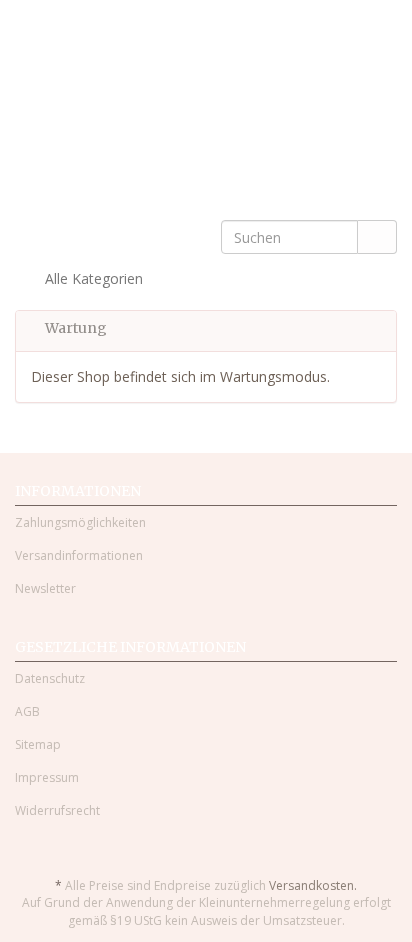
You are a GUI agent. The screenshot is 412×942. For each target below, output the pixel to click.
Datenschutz (50, 678)
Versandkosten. (313, 885)
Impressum (47, 777)
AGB (27, 711)
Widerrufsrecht (57, 810)
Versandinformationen (79, 555)
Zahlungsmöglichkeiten (80, 522)
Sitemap (38, 744)
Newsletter (45, 588)
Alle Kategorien (92, 278)
